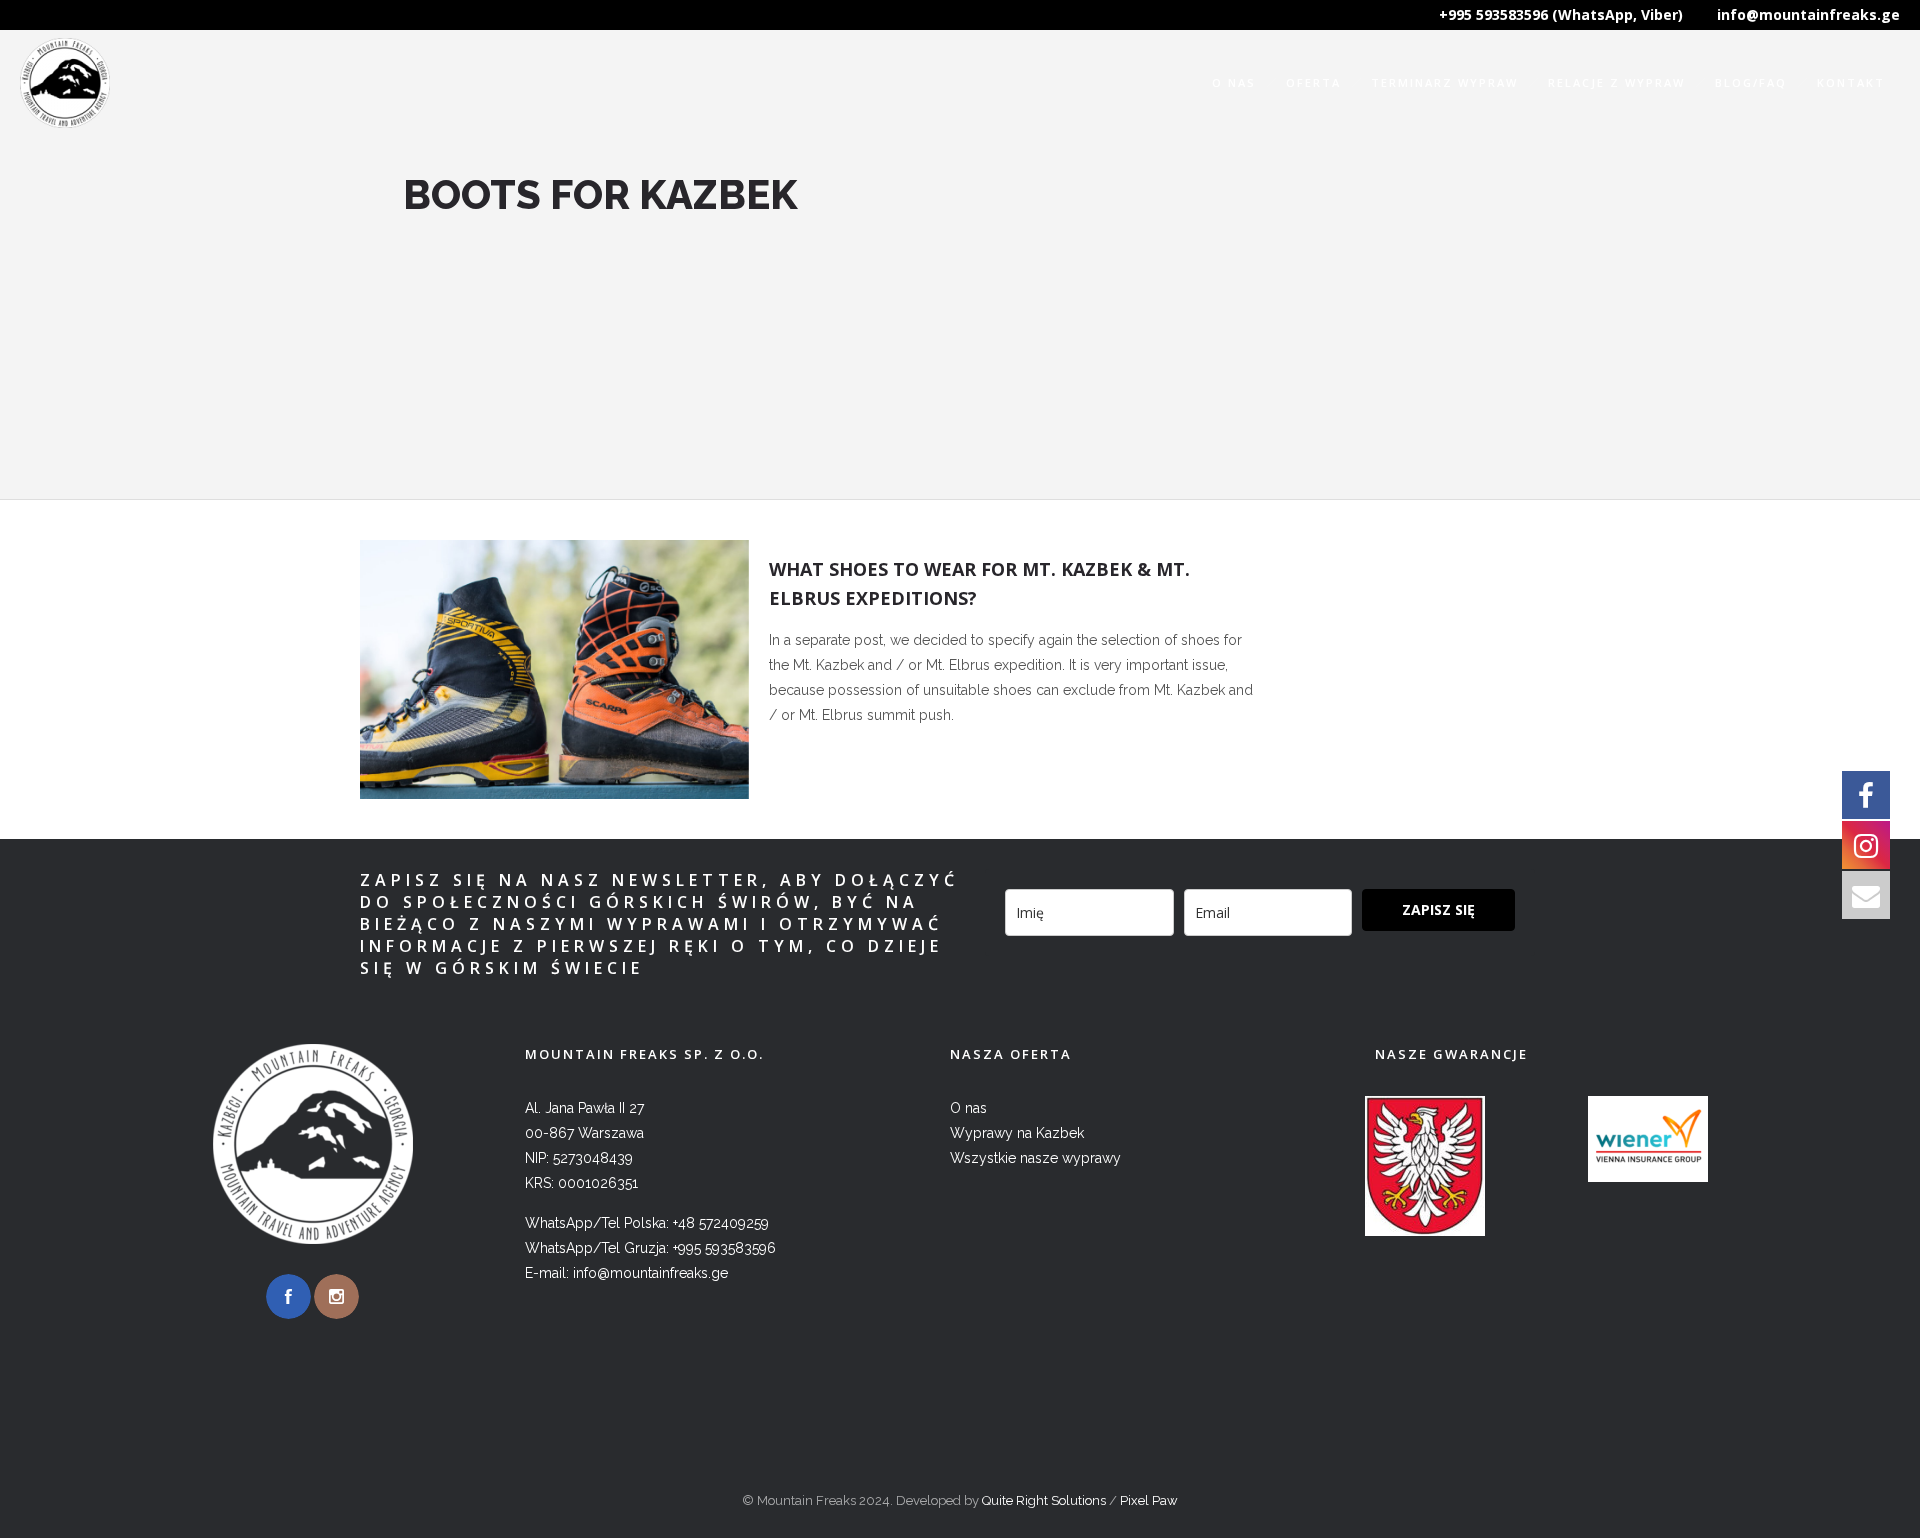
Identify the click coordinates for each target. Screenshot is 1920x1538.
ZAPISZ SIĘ (1438, 909)
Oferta (1313, 82)
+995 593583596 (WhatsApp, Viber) (1561, 14)
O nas (1234, 82)
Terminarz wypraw (1444, 82)
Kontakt (1851, 82)
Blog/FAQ (1751, 82)
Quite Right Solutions (1044, 1500)
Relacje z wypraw (1616, 82)
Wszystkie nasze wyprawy (1035, 1158)
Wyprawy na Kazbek (1017, 1133)
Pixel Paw (1149, 1500)
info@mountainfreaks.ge (1808, 14)
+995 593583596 (724, 1248)
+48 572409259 (721, 1223)
